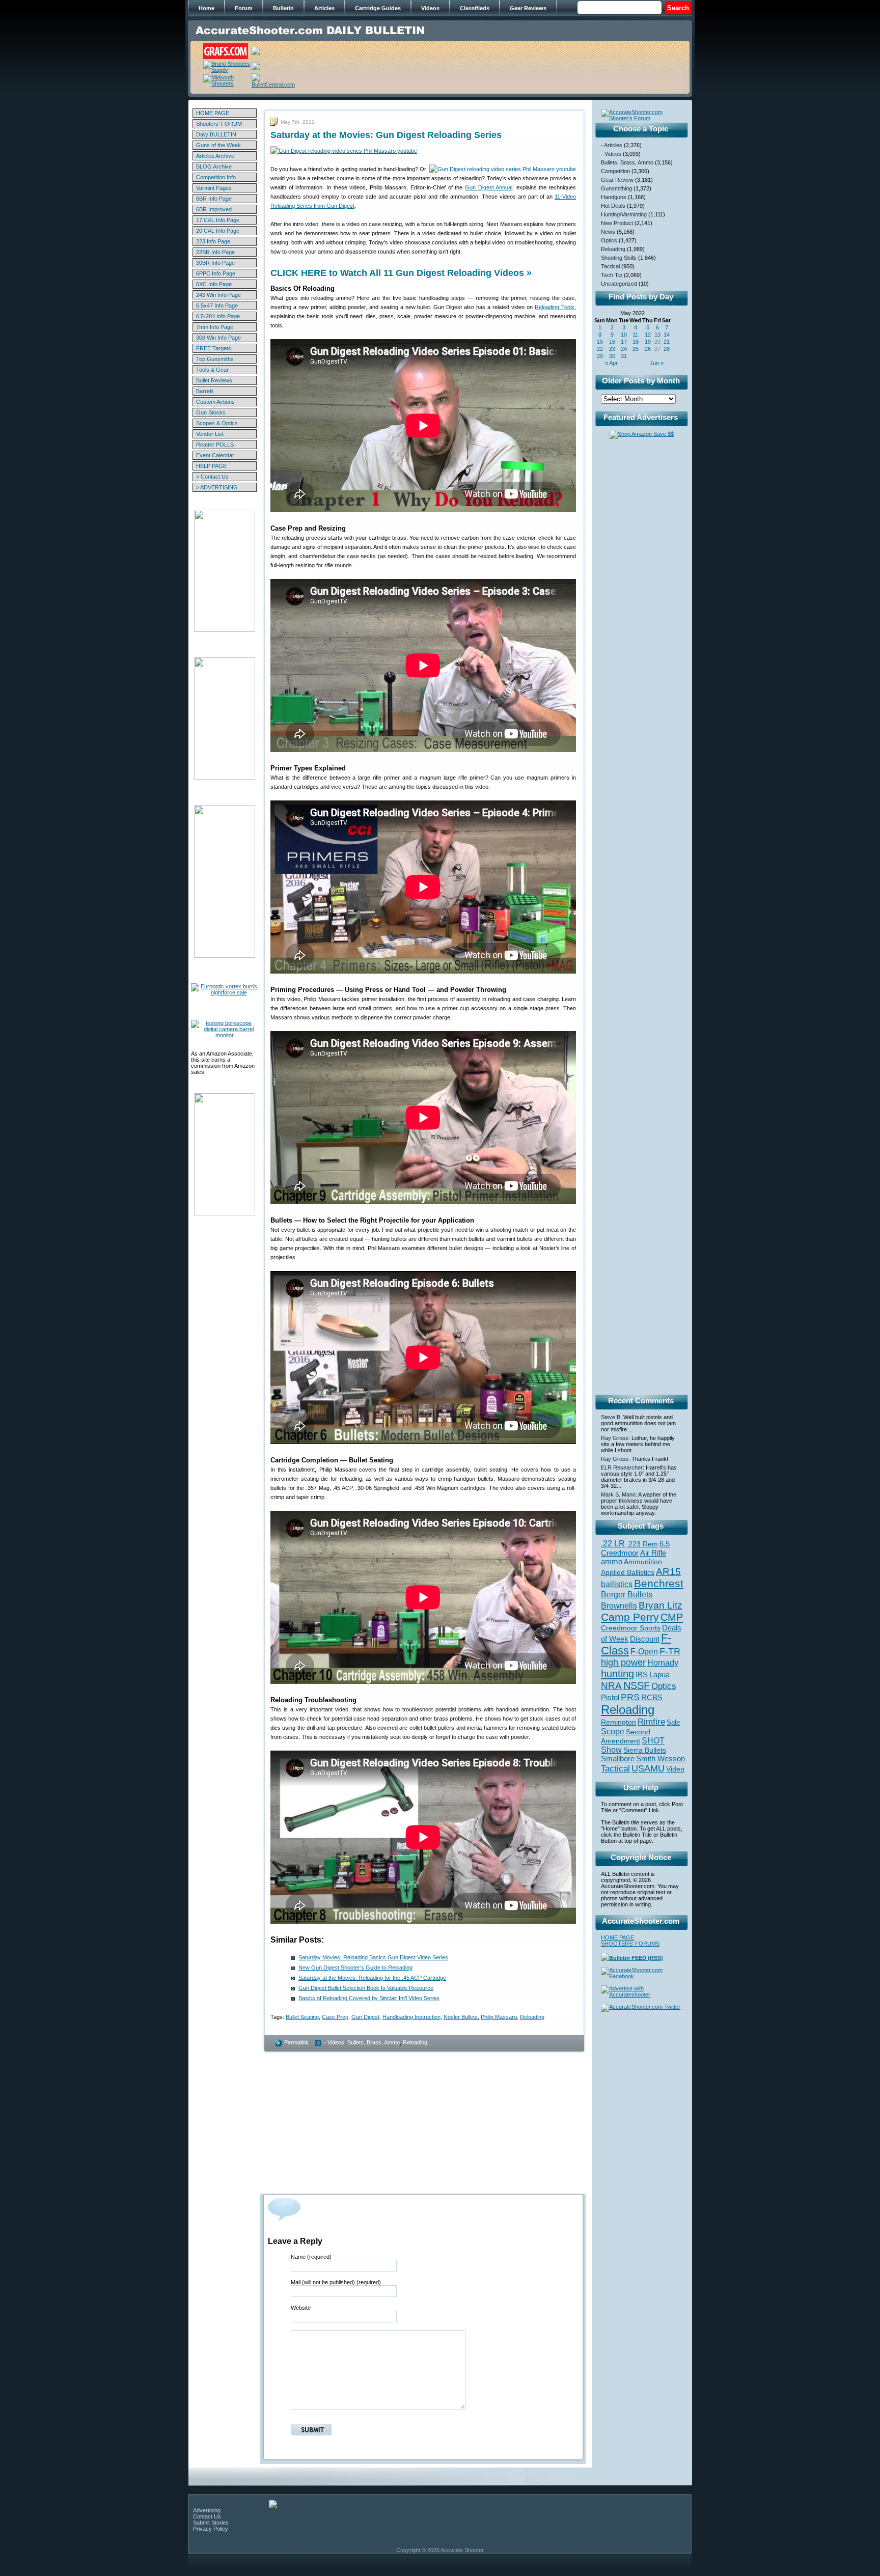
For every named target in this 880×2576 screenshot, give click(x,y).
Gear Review (617, 180)
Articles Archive (215, 156)
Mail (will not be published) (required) (336, 2282)
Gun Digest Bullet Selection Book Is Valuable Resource (366, 1988)
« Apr (611, 363)
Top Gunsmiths (215, 359)
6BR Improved (214, 209)
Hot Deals (613, 206)
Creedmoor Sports (631, 1628)
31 (624, 356)
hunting (617, 1674)
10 (624, 335)
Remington (618, 1722)
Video (675, 1769)
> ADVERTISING (217, 487)
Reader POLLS (215, 445)
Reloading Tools (555, 307)
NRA (611, 1686)
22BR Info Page (215, 252)
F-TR (670, 1651)
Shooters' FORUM (219, 124)
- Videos (334, 2042)
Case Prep (335, 2017)
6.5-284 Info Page (218, 316)
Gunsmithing (616, 188)
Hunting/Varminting (624, 214)
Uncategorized (619, 284)
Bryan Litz (661, 1605)
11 (635, 335)
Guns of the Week (218, 145)
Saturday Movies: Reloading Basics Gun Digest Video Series (373, 1957)
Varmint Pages (214, 188)
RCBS (652, 1698)
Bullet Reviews (214, 380)
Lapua (659, 1675)
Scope (613, 1732)
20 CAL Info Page (218, 231)
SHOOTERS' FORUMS (630, 1944)
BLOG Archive (214, 167)
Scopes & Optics (217, 423)
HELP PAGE (211, 466)
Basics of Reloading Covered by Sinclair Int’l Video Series (369, 1998)
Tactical (610, 266)
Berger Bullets (627, 1594)
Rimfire (651, 1722)
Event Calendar (215, 455)
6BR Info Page (214, 199)
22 (600, 349)
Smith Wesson (661, 1759)
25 (636, 349)
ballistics (617, 1584)
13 (657, 335)
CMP (672, 1617)
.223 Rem (642, 1544)
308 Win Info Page (218, 338)
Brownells (619, 1605)
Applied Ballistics (628, 1572)
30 (612, 356)
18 (636, 342)
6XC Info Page (214, 284)
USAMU (648, 1768)
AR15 (668, 1571)
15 (600, 342)
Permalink (296, 2042)
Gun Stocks (211, 412)
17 (624, 342)
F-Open (644, 1651)
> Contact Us (212, 477)
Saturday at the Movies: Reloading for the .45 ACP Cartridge (372, 1978)
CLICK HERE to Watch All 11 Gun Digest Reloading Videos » (401, 273)
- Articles (612, 145)
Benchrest (659, 1583)
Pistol (610, 1697)
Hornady (663, 1663)
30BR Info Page (215, 263)
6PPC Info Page (216, 273)
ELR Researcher (622, 1467)
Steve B (611, 1417)
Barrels (205, 391)
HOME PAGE (213, 113)
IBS (642, 1674)
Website (301, 2308)
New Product (617, 223)
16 (612, 342)
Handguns (614, 197)
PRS (630, 1697)
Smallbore (618, 1759)
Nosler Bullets (461, 2017)
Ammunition (643, 1562)
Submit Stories (211, 2523)
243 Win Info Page (218, 295)
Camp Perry (630, 1617)
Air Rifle (653, 1553)
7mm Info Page (215, 327)
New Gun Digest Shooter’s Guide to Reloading (355, 1968)
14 (667, 335)
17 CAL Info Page (218, 220)
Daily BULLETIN (216, 134)
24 (624, 349)
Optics (609, 240)
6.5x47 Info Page (217, 306)
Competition (615, 171)
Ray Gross (615, 1438)
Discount (645, 1639)
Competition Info (216, 177)
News (608, 232)
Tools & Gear (212, 370)
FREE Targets (214, 348)
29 (600, 356)
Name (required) (311, 2257)
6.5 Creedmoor (635, 1548)
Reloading (532, 2017)
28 (667, 349)
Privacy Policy (211, 2529)
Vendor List (210, 434)
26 (648, 349)
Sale (673, 1722)
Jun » (657, 363)
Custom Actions (215, 402)
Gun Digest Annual (489, 187)
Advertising (207, 2510)
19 (648, 342)
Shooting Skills (619, 258)
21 (667, 342)
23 (612, 349)
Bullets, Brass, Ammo (374, 2042)
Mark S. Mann (618, 1494)
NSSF (637, 1685)
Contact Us (207, 2516)
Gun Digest (365, 2017)
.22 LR (613, 1544)
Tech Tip (612, 275)
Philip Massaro (499, 2017)
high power (623, 1663)
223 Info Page (213, 241)
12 (648, 335)
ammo (612, 1562)
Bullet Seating (302, 2017)
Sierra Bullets (645, 1750)
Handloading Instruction (411, 2017)
